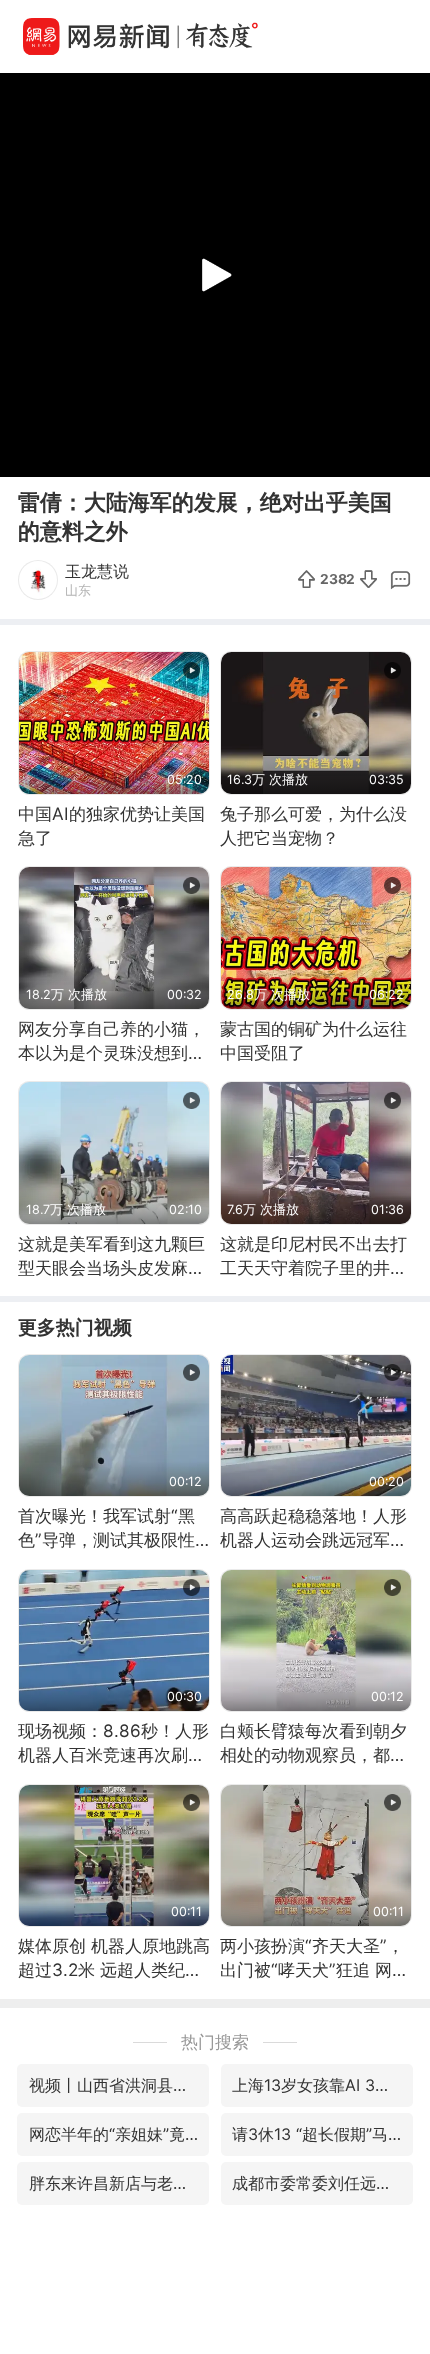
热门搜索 (215, 2041)
